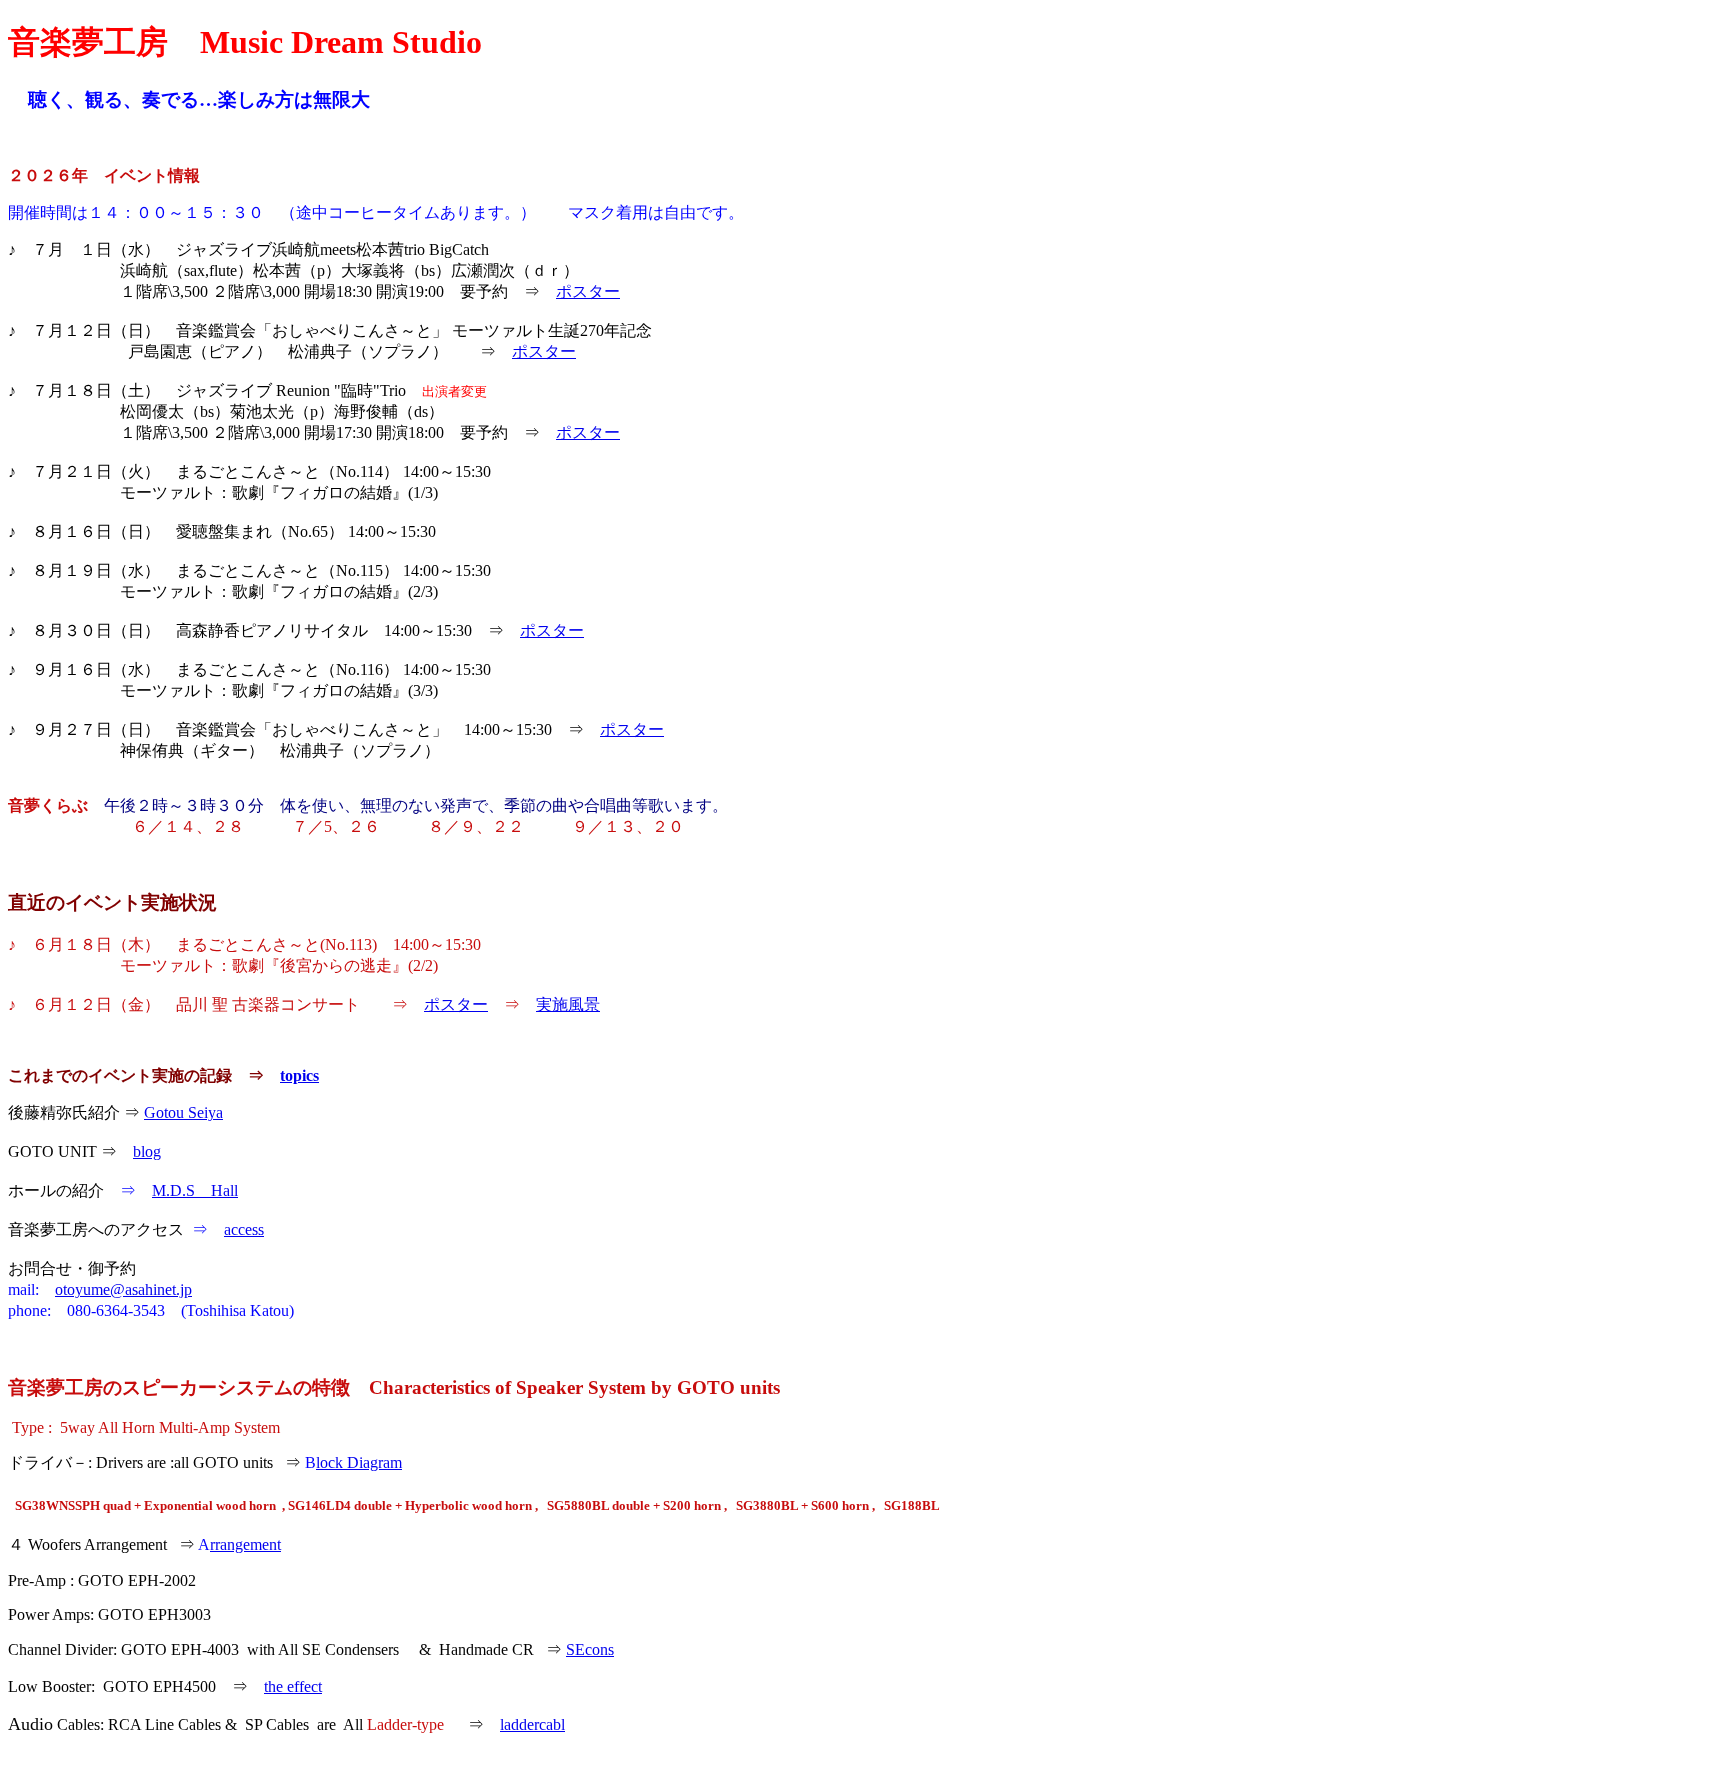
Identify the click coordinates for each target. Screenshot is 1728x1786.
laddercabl (532, 1724)
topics (299, 1075)
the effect (293, 1686)
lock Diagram (359, 1462)
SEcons (590, 1649)
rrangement (245, 1544)
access (244, 1229)
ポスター (588, 291)
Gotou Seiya (183, 1112)
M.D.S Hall (195, 1190)
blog (147, 1151)
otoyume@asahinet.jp (123, 1289)
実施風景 (568, 1004)
